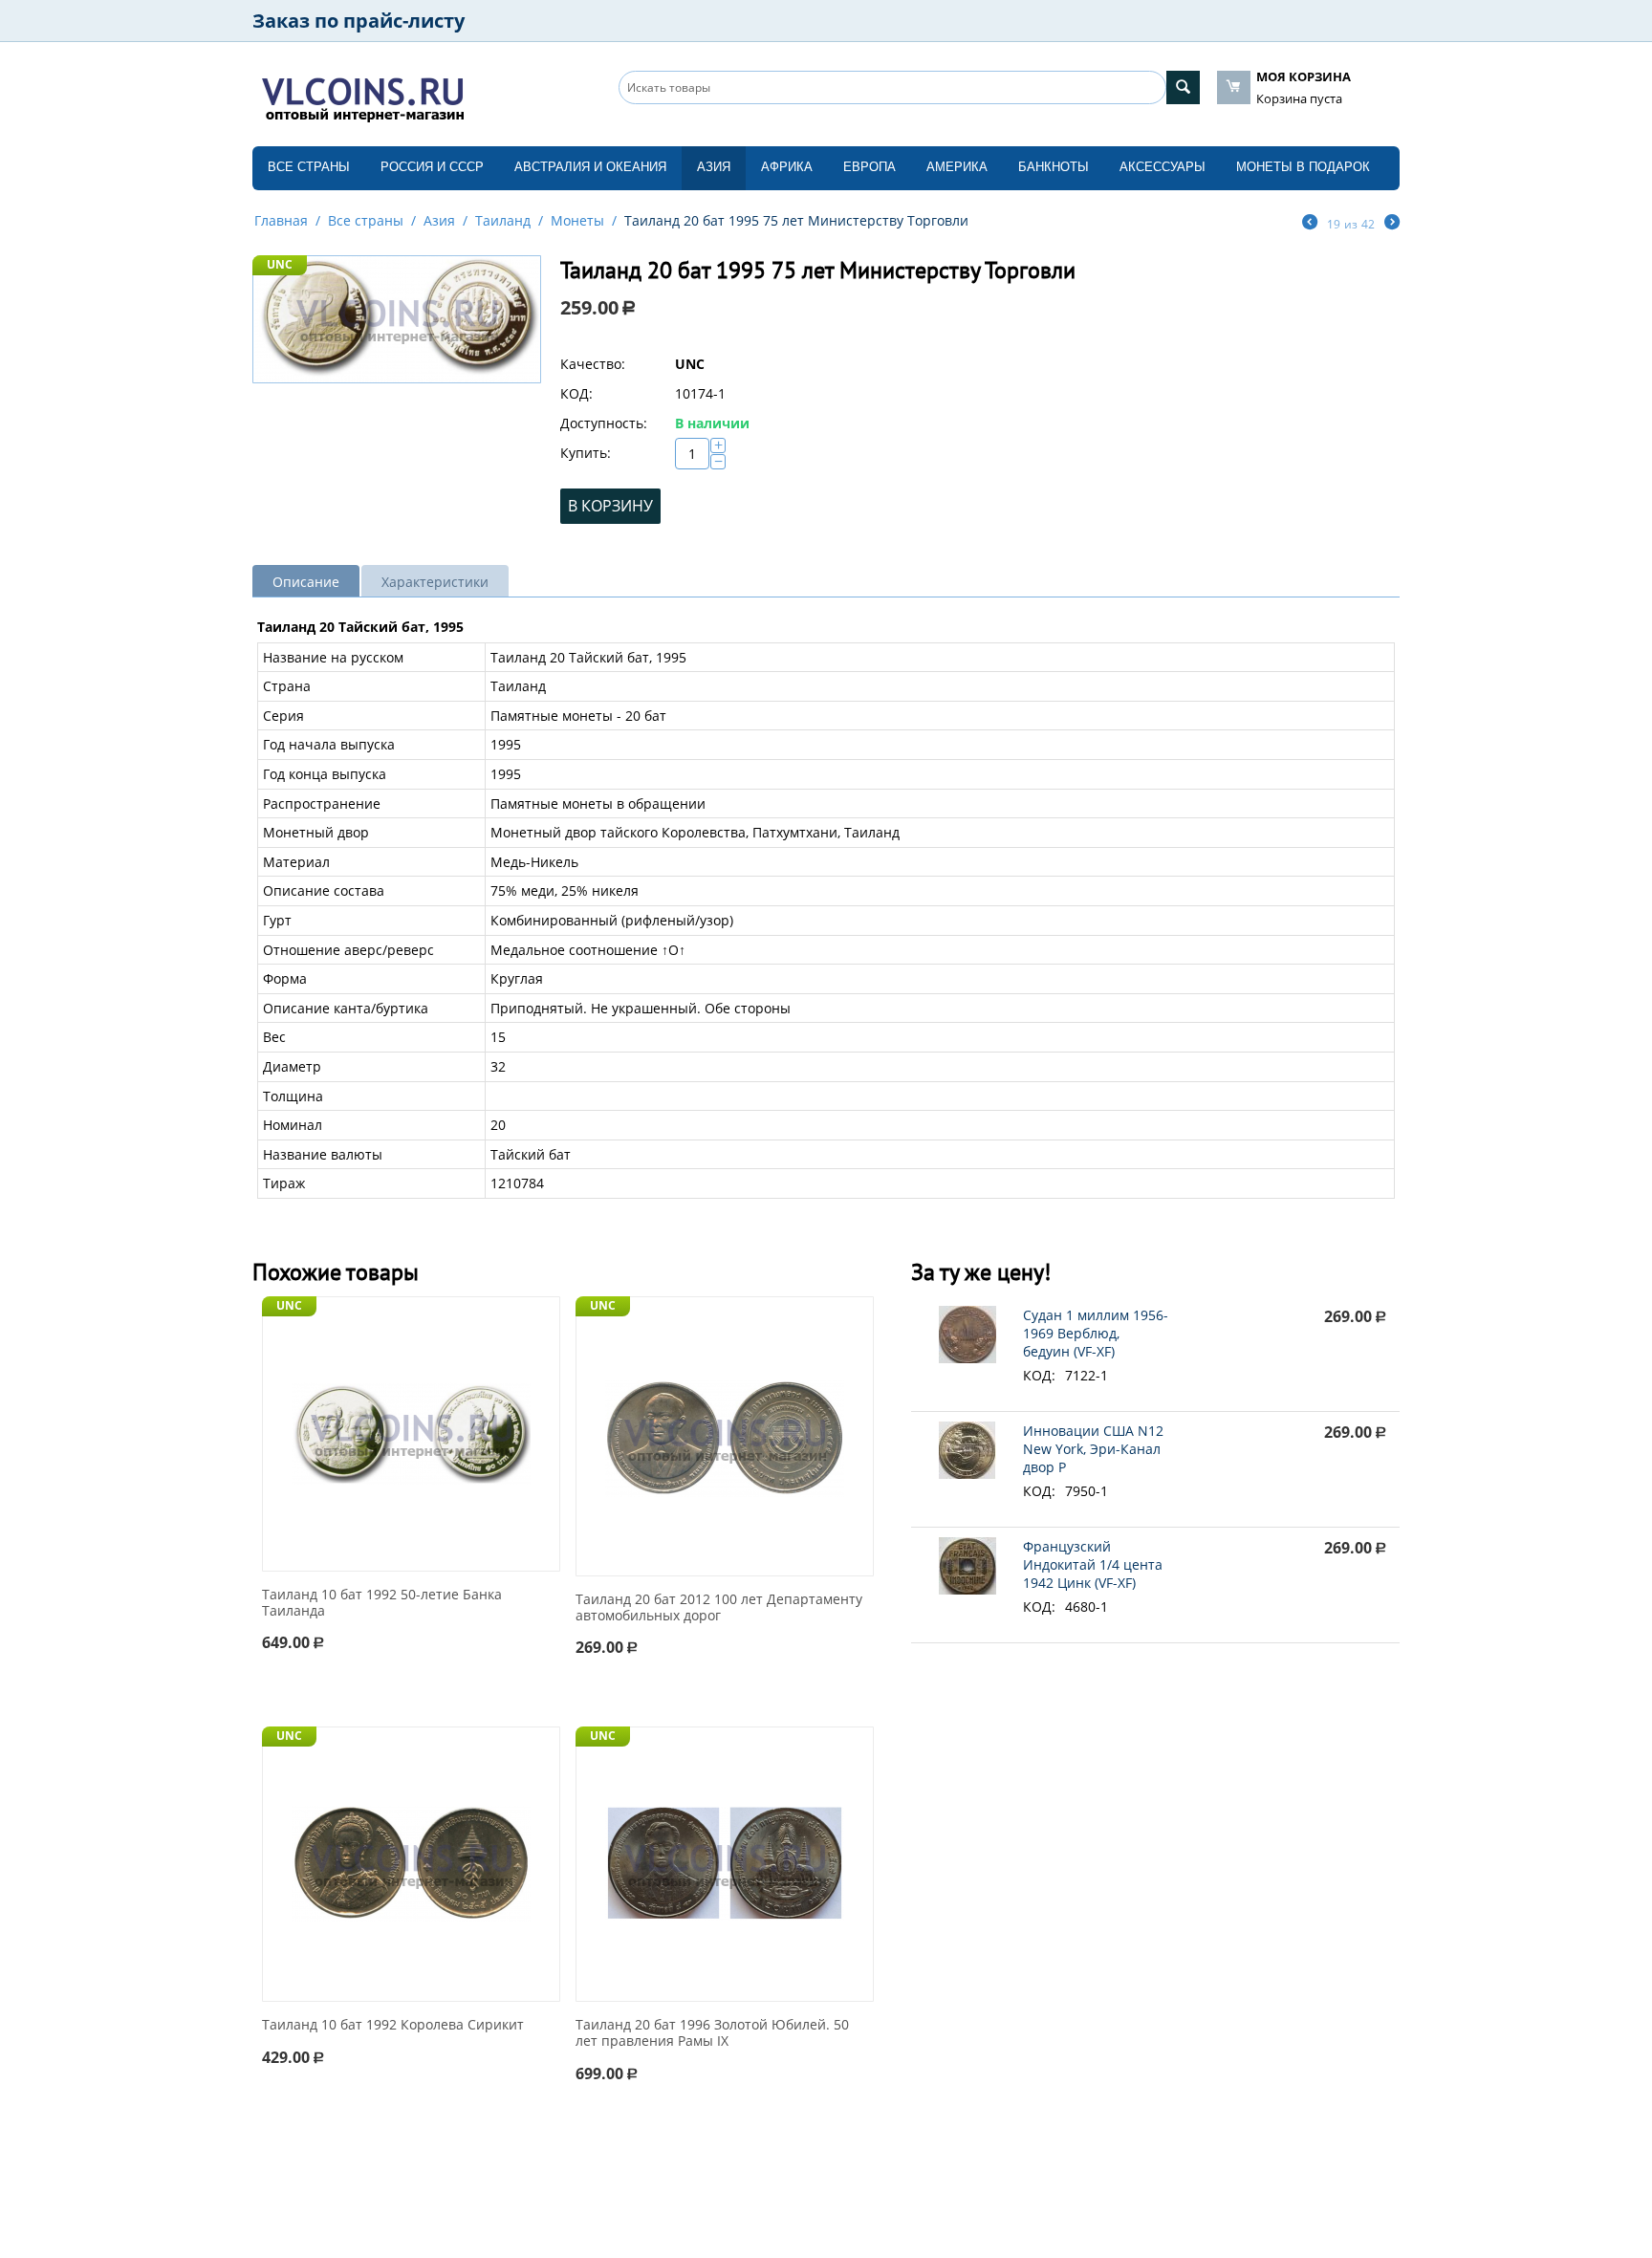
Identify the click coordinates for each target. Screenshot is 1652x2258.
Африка (787, 167)
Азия (714, 167)
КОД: (576, 393)
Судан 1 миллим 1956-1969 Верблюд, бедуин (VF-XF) (1096, 1333)
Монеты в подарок (1303, 167)
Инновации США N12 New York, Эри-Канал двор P (1093, 1449)
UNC (280, 264)
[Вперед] (1392, 224)
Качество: (593, 364)
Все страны (309, 167)
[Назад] (1310, 224)
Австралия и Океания (590, 167)
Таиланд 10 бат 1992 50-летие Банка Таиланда (382, 1603)
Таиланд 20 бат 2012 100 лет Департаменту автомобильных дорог (719, 1608)
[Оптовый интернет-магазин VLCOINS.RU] (362, 96)
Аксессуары (1163, 167)
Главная (281, 220)
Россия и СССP (432, 167)
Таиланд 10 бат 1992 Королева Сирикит (393, 2025)
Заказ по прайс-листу (359, 21)
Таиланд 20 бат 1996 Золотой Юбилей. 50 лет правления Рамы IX (712, 2033)
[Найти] (1183, 87)
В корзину (610, 506)
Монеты (577, 220)
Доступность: (604, 423)
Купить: (586, 453)
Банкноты (1054, 167)
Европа (869, 167)
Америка (957, 167)
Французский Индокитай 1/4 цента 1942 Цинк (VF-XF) (1093, 1564)
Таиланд (503, 220)
